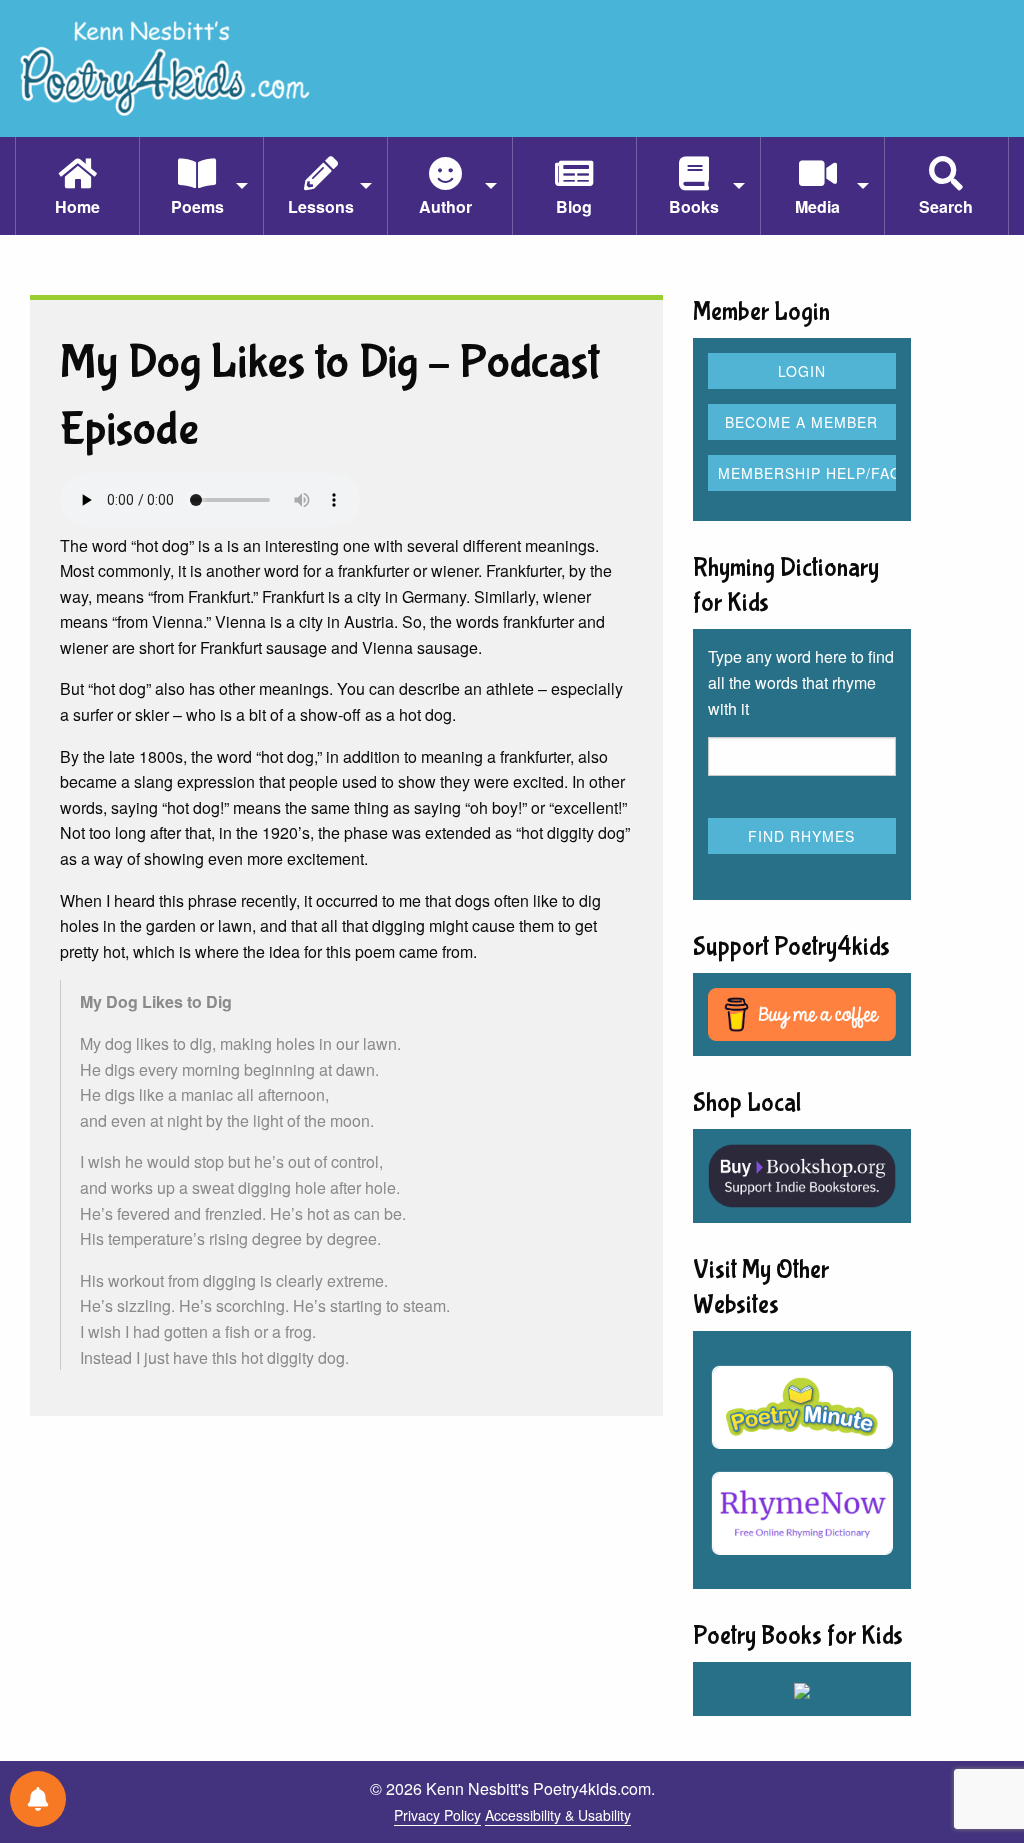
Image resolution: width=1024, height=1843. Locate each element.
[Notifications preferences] (38, 1799)
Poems (197, 206)
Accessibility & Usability (558, 1815)
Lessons (321, 206)
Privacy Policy (437, 1815)
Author (445, 206)
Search (946, 206)
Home (77, 206)
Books (694, 206)
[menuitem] (77, 186)
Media (817, 206)
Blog (574, 206)
